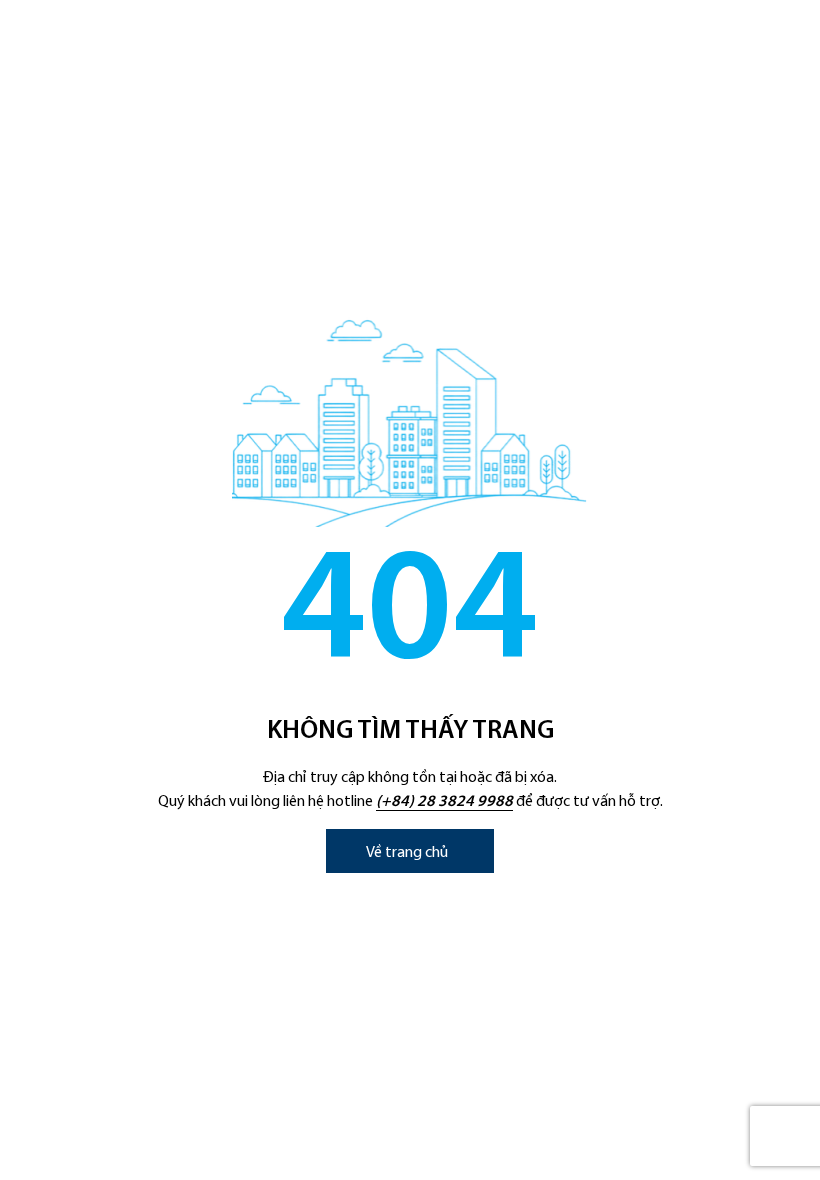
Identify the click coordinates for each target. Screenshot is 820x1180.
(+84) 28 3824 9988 (444, 802)
